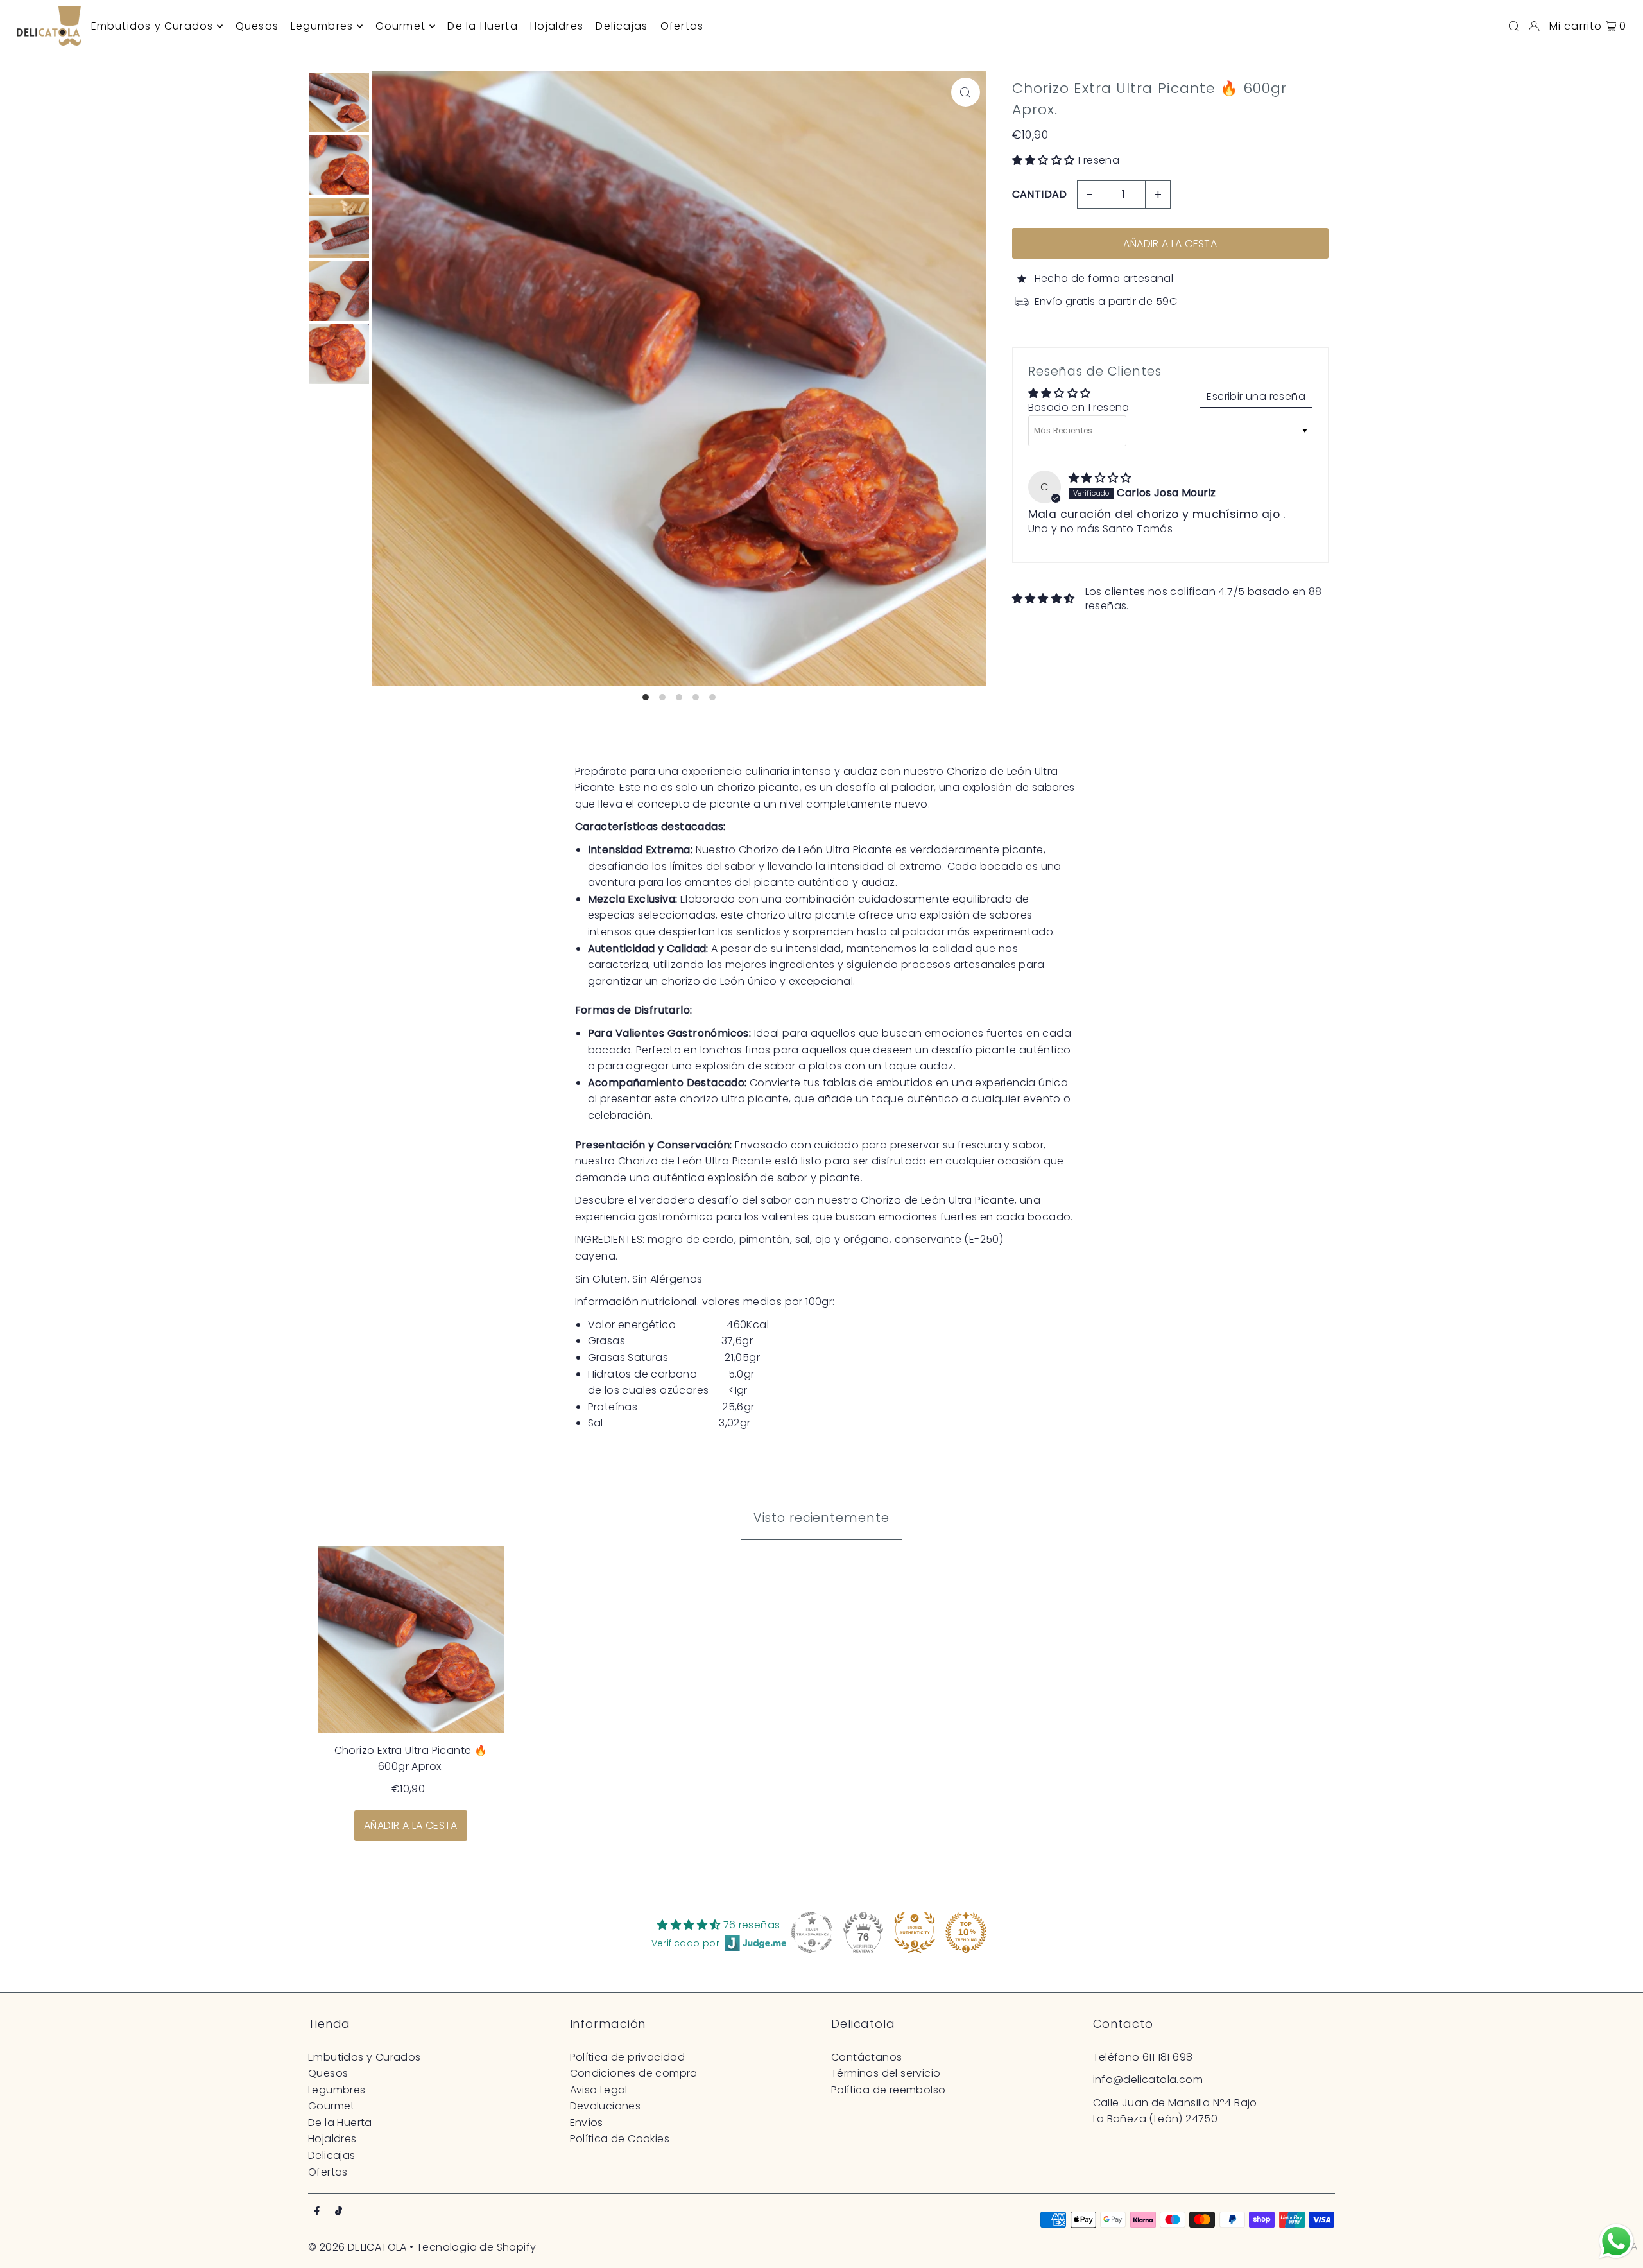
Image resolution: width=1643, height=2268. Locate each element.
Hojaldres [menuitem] (557, 26)
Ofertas (328, 2172)
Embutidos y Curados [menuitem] (152, 26)
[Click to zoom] (966, 92)
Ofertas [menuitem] (682, 26)
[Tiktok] (339, 2212)
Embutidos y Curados (365, 2057)
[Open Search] (1514, 26)
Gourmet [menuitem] (400, 26)
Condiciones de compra (634, 2073)
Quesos (328, 2073)
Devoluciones (606, 2106)
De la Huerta (340, 2123)
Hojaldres (332, 2139)
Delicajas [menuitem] (622, 26)
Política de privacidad (628, 2057)
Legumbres (337, 2090)
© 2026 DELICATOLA (357, 2247)
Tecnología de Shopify (476, 2247)
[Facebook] (317, 2212)
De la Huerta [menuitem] (482, 26)
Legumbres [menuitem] (322, 26)
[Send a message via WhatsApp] (1616, 2241)
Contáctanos (866, 2057)
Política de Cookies (620, 2139)
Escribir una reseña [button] (1256, 396)
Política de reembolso (888, 2090)
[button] (1045, 160)
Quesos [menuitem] (257, 26)
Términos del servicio (886, 2073)
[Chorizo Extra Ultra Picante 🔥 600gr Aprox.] (411, 1640)
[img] (1100, 478)
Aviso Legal (599, 2090)
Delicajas (332, 2155)
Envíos (587, 2123)
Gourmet (331, 2106)
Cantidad (1040, 194)
